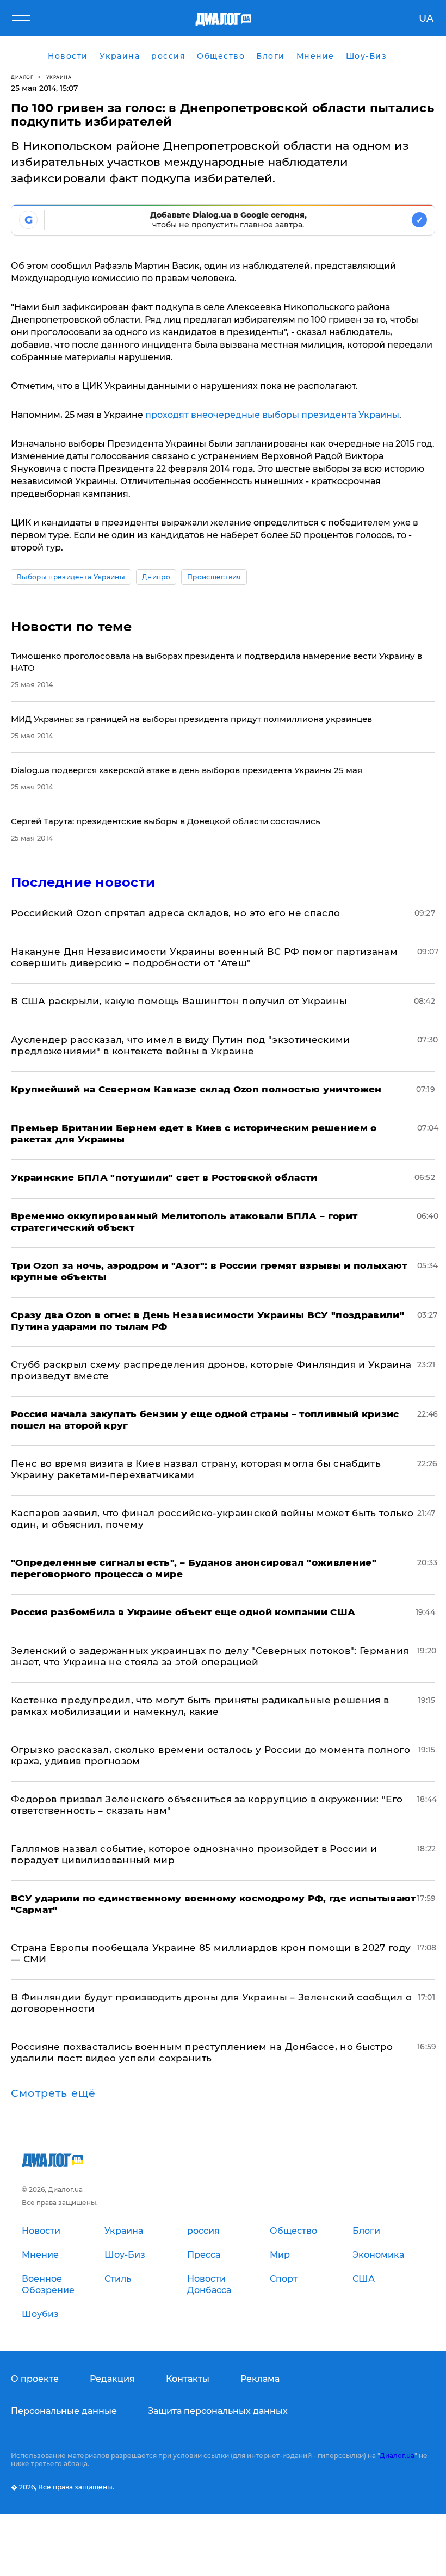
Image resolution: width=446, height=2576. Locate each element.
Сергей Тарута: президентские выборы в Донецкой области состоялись (166, 821)
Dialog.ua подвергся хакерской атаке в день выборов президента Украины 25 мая (187, 770)
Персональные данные (64, 2411)
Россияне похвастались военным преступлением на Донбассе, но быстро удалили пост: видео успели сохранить (202, 2052)
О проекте (35, 2379)
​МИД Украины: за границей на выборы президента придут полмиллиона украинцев (191, 719)
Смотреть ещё (53, 2093)
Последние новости (83, 882)
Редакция (112, 2379)
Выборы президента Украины (71, 577)
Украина (59, 77)
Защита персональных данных (218, 2411)
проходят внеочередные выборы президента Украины (272, 415)
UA (426, 18)
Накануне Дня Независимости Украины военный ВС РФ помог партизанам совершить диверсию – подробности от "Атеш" (204, 957)
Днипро (156, 577)
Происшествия (214, 577)
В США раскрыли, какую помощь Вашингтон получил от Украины (179, 1001)
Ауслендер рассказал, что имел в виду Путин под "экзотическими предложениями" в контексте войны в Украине (181, 1045)
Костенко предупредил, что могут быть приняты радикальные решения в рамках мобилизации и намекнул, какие (200, 1706)
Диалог (22, 77)
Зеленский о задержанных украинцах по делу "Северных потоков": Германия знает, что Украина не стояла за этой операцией (210, 1656)
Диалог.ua (397, 2455)
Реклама (260, 2379)
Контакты (188, 2379)
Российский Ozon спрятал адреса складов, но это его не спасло (175, 913)
